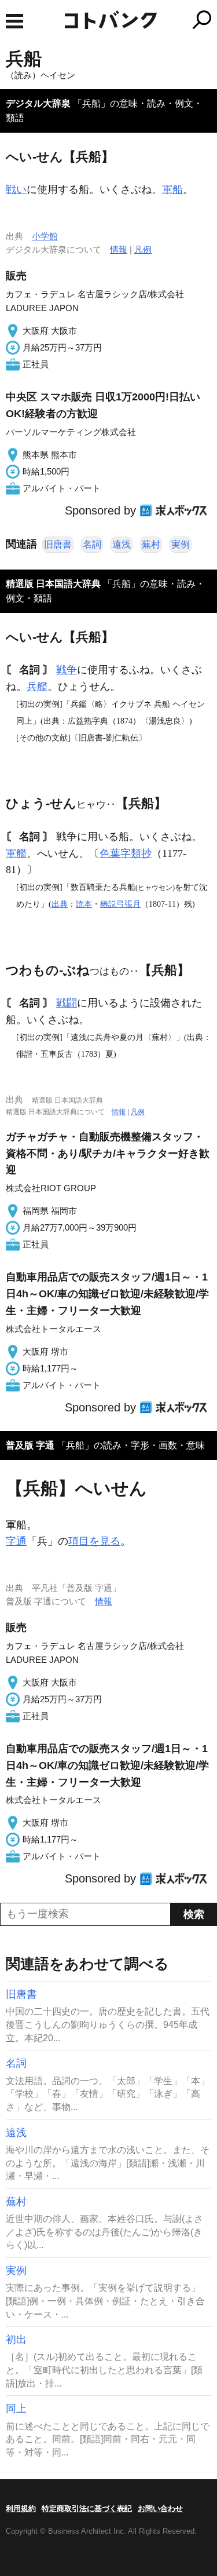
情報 (119, 249)
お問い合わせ (160, 2509)
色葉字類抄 (126, 853)
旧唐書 (58, 544)
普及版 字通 (30, 1445)
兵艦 (37, 687)
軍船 (172, 189)
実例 (181, 544)
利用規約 (21, 2509)
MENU (14, 21)
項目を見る (94, 1541)
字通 (16, 1541)
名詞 (92, 544)
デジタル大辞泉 (38, 103)
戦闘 (67, 1003)
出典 (60, 904)
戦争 (67, 670)
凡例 (143, 249)
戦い (16, 189)
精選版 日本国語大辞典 (53, 584)
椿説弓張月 (120, 904)
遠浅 (122, 544)
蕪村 (151, 544)
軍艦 (16, 853)
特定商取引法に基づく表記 (87, 2509)
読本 (84, 904)
